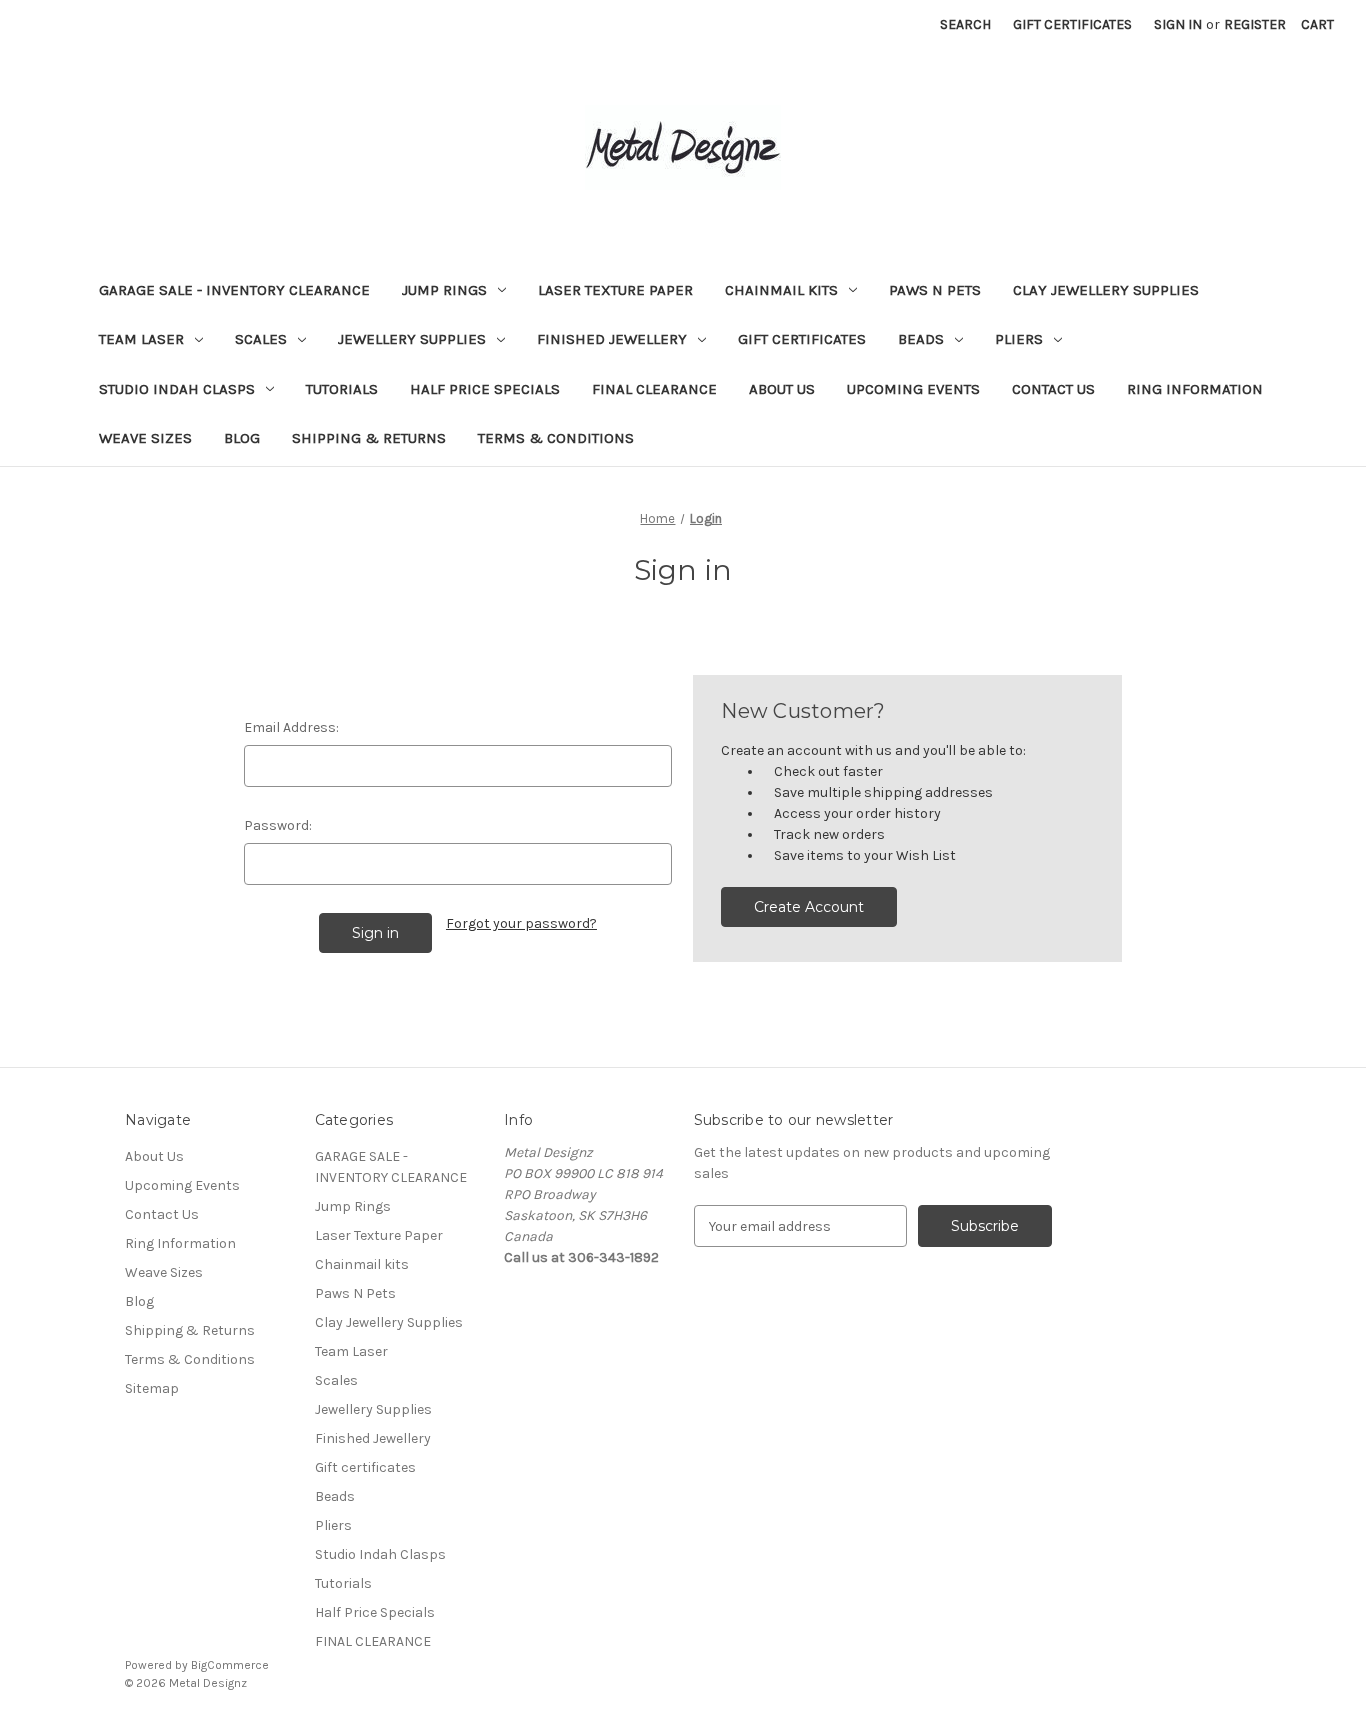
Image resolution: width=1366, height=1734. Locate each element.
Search (965, 24)
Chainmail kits (781, 290)
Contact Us (1053, 389)
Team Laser (141, 339)
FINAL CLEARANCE (654, 389)
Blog (242, 438)
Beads (921, 339)
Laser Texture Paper (615, 290)
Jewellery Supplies (412, 339)
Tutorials (342, 389)
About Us (782, 389)
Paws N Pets (935, 290)
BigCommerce (230, 1665)
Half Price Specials (485, 389)
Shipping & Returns (369, 438)
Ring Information (1195, 389)
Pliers (1019, 339)
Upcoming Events (913, 389)
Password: (278, 825)
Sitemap (152, 1388)
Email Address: (291, 727)
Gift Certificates (1072, 24)
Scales (261, 339)
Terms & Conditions (556, 438)
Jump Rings (444, 290)
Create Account (809, 907)
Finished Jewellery (612, 339)
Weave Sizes (145, 438)
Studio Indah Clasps (177, 389)
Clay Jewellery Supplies (1106, 290)
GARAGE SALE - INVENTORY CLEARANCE (234, 290)
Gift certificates (802, 339)
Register (1255, 24)
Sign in (1178, 24)
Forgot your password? (521, 923)
